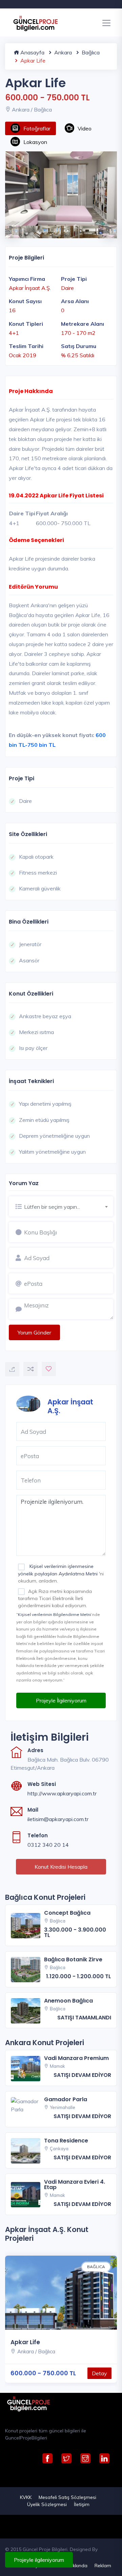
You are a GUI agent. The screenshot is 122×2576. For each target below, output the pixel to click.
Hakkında (77, 2566)
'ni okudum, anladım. (61, 1573)
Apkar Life (25, 2342)
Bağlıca (90, 52)
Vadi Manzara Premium (76, 2058)
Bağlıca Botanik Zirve (73, 1959)
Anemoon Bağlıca (68, 2001)
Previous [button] (8, 228)
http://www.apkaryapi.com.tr (62, 1793)
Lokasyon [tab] (35, 142)
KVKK (26, 2497)
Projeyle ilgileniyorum (39, 2560)
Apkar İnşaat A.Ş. (70, 1406)
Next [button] (107, 228)
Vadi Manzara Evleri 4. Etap (75, 2185)
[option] (61, 189)
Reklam (103, 2566)
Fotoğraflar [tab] (37, 128)
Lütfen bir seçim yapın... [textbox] (52, 1207)
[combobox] (69, 1206)
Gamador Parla (66, 2099)
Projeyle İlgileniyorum (61, 1700)
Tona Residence (66, 2141)
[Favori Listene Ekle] (49, 1369)
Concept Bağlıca (67, 1913)
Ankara (62, 52)
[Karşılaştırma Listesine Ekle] (30, 1369)
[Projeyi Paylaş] (12, 1369)
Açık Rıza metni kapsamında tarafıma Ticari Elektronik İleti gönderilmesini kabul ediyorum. (55, 1598)
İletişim (82, 2504)
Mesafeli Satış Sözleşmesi (67, 2497)
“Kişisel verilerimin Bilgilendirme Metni (54, 1614)
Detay (99, 2373)
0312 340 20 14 (48, 1845)
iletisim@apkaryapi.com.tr (58, 1819)
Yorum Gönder (34, 1332)
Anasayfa (32, 52)
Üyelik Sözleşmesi (47, 2504)
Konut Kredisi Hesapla (61, 1867)
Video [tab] (85, 128)
